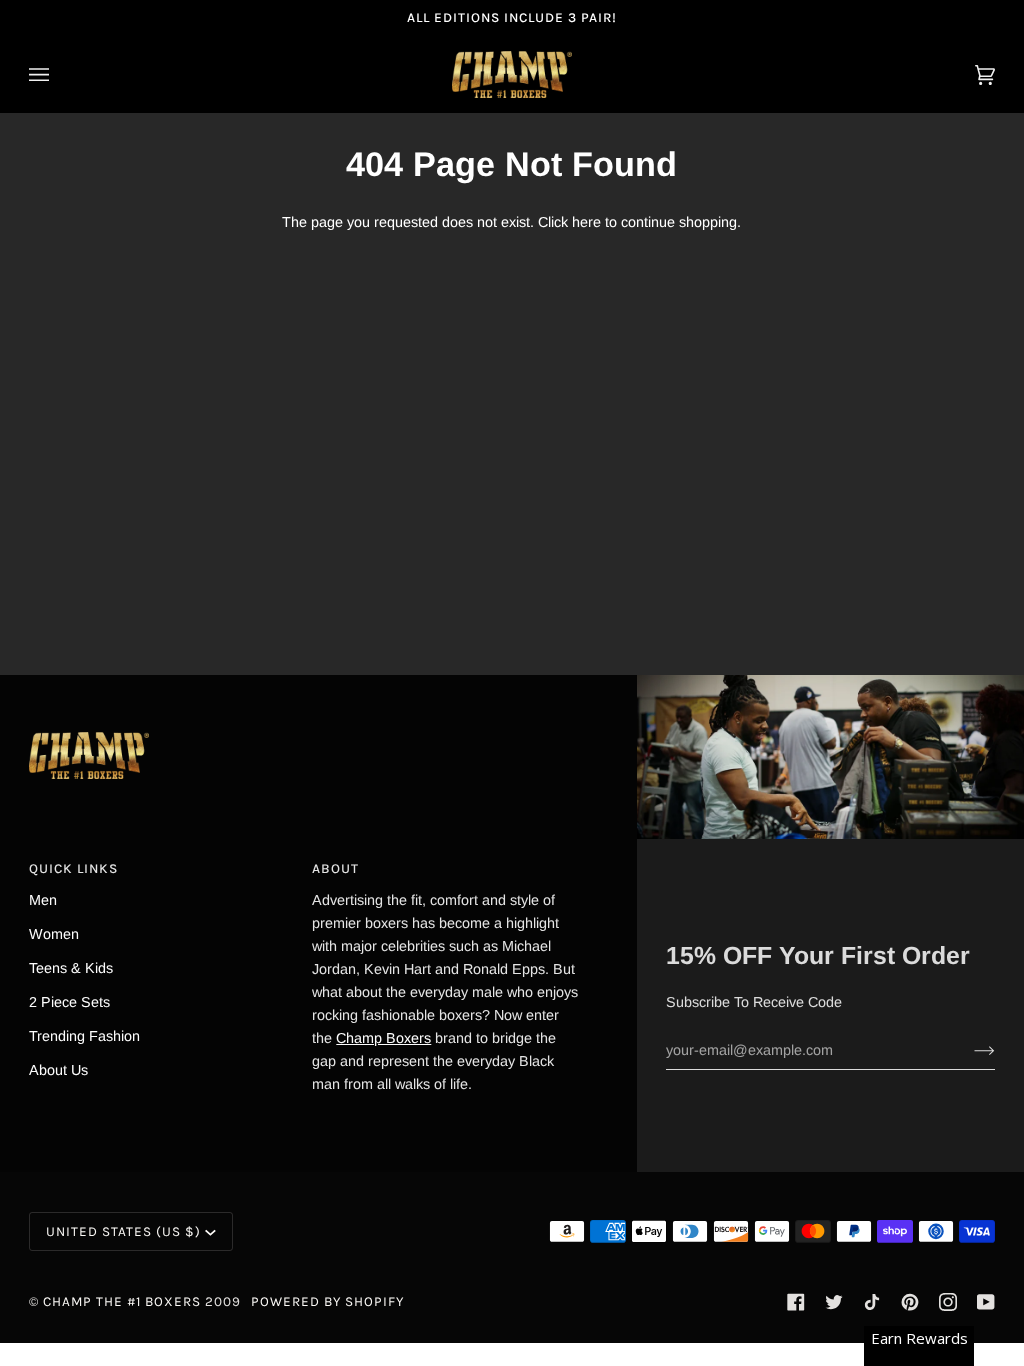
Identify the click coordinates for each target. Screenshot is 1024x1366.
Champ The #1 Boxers (122, 1301)
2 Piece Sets (69, 1002)
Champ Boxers (383, 1038)
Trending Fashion (84, 1036)
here (586, 222)
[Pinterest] (910, 1302)
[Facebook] (796, 1302)
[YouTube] (986, 1302)
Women (54, 934)
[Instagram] (948, 1302)
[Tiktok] (872, 1302)
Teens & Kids (71, 968)
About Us (58, 1070)
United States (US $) (123, 1231)
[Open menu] (59, 74)
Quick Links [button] (73, 868)
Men (43, 900)
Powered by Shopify (327, 1301)
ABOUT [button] (335, 868)
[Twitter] (834, 1302)
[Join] (968, 1050)
